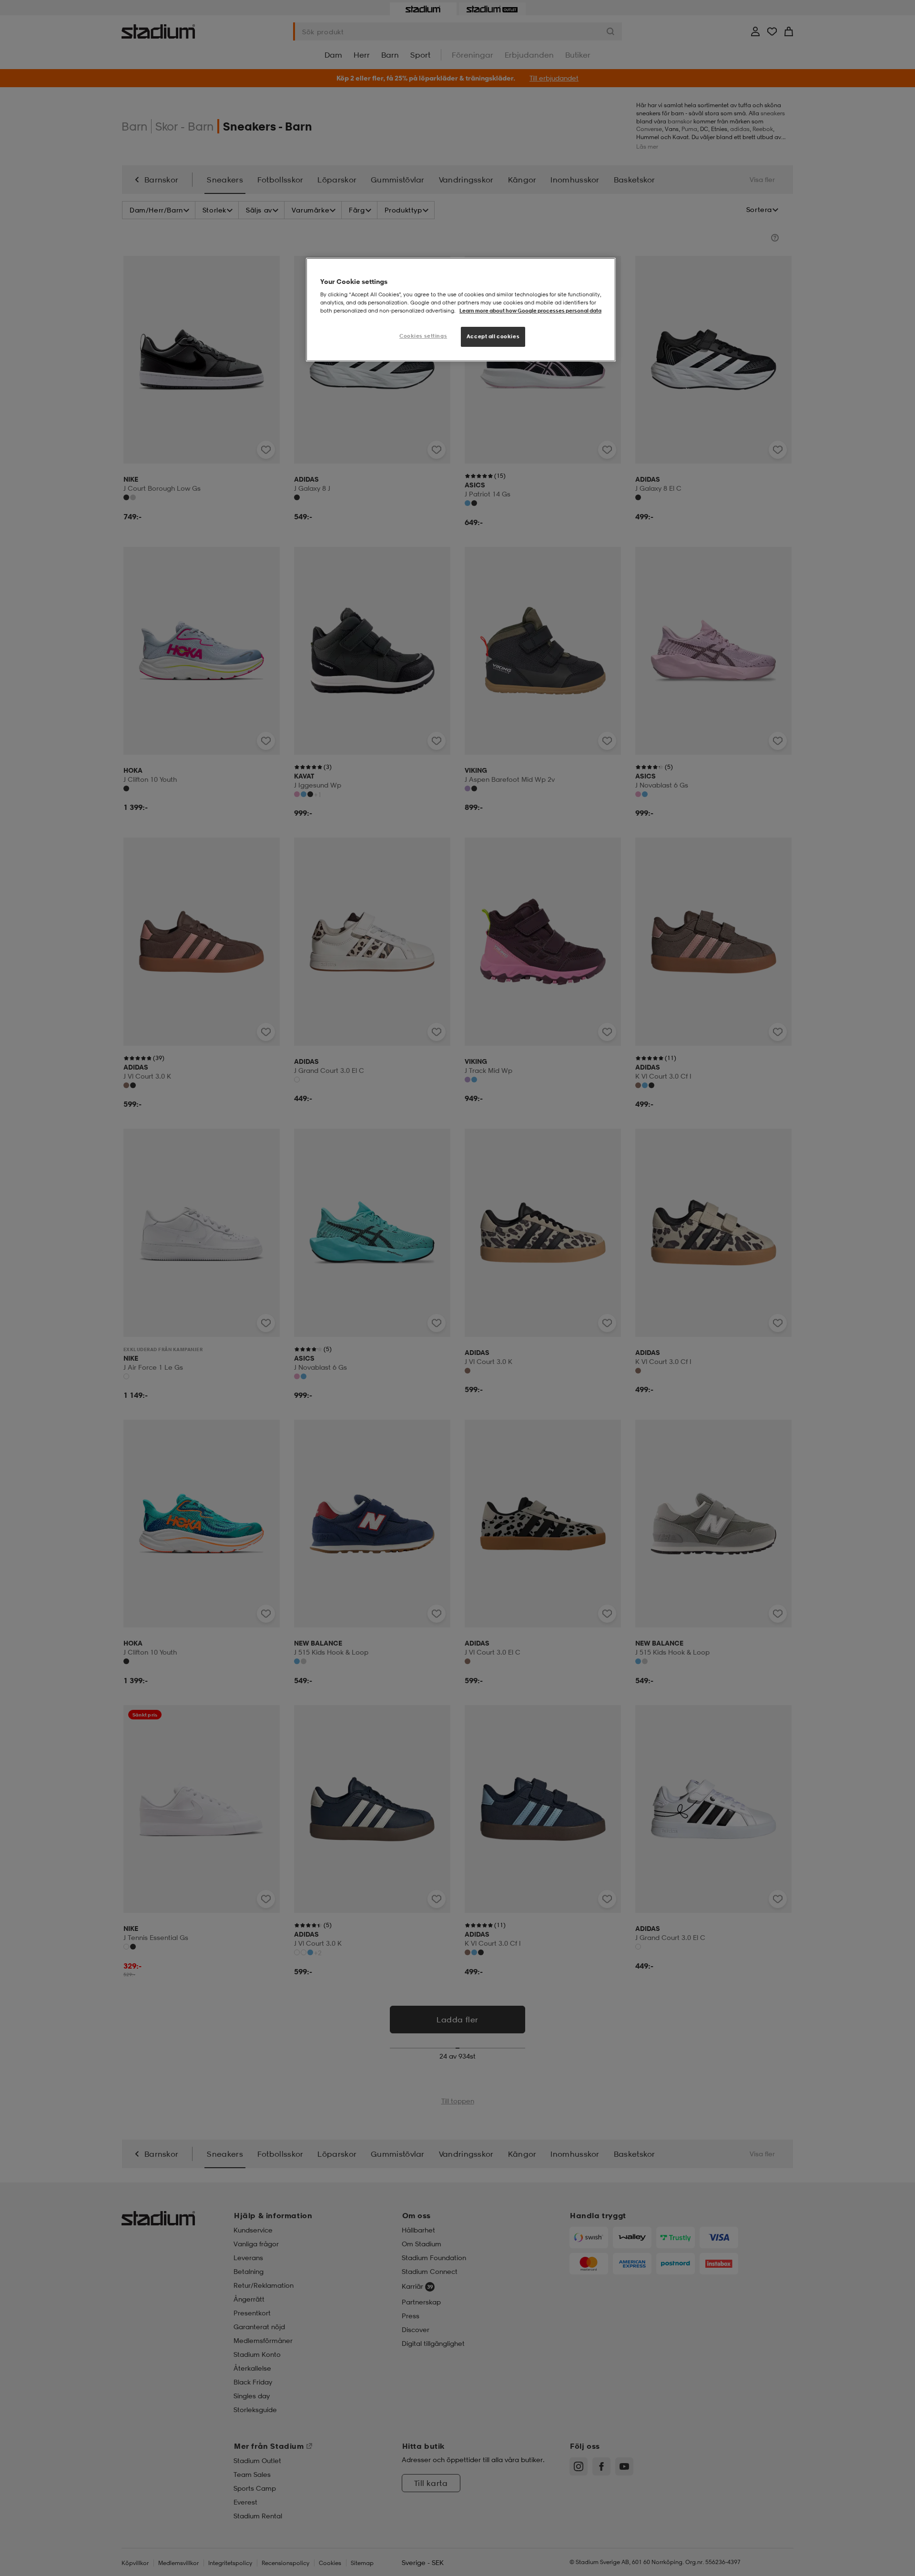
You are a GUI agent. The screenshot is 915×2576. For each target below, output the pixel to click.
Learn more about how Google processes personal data (530, 311)
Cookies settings (423, 336)
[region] (461, 310)
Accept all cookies (493, 336)
